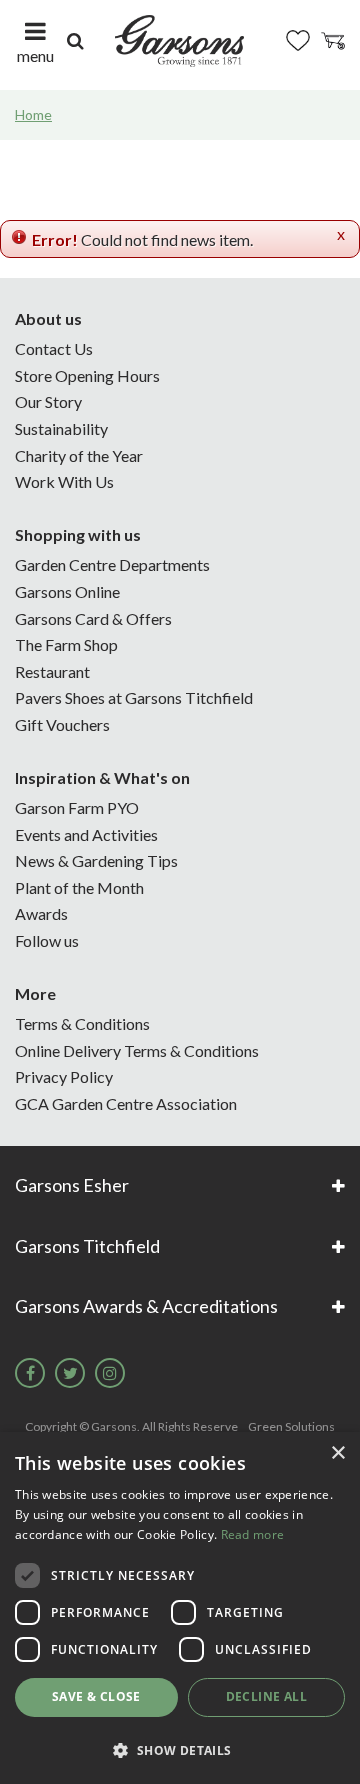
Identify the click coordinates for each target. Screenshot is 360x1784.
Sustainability (61, 428)
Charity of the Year (79, 455)
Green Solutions (291, 1426)
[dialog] (180, 1608)
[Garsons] (179, 41)
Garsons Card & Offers (93, 618)
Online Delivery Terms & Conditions (137, 1050)
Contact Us (54, 348)
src (75, 41)
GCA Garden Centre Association (126, 1103)
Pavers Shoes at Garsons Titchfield (134, 697)
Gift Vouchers (62, 724)
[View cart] (333, 41)
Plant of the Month (79, 887)
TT (70, 1373)
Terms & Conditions (82, 1023)
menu (35, 55)
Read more (253, 1534)
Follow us (47, 940)
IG (110, 1373)
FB (30, 1373)
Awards (41, 913)
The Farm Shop (66, 644)
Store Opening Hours (87, 375)
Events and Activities (86, 834)
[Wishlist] (298, 41)
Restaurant (52, 671)
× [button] (337, 1453)
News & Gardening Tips (96, 860)
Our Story (48, 401)
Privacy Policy (64, 1076)
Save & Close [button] (96, 1696)
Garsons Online (67, 591)
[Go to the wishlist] (298, 41)
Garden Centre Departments (112, 564)
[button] (180, 1749)
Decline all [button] (266, 1696)
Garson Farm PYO (77, 807)
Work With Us (64, 481)
